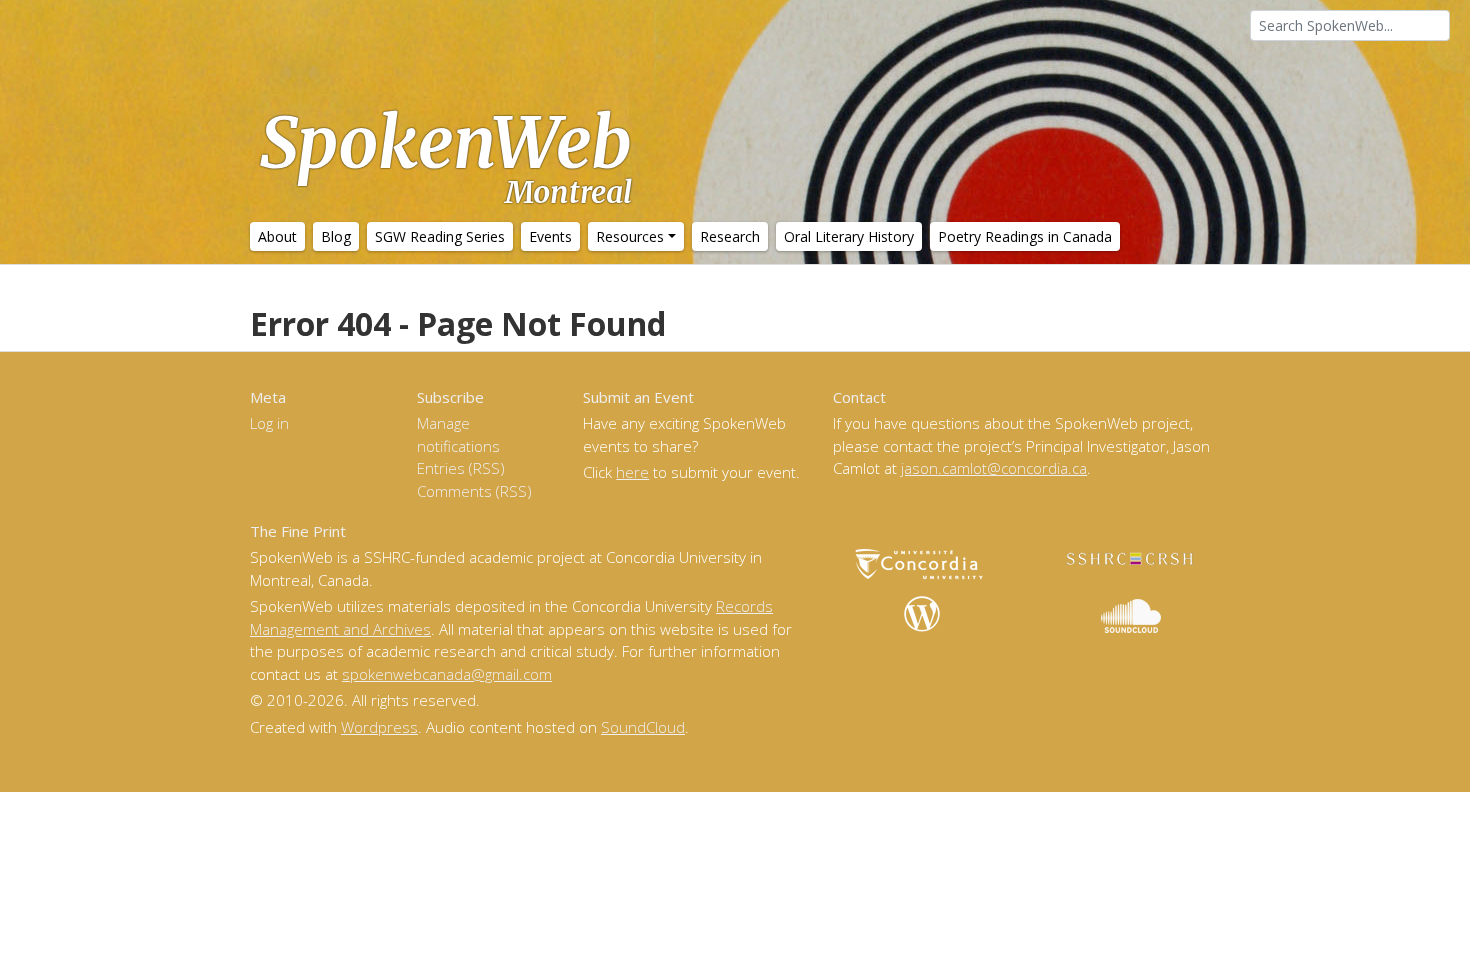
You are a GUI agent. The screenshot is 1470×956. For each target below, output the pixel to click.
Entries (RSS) (461, 468)
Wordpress (379, 727)
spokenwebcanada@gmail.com (447, 674)
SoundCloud (643, 727)
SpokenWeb (446, 155)
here (632, 472)
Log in (269, 423)
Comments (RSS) (474, 491)
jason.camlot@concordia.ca (994, 468)
